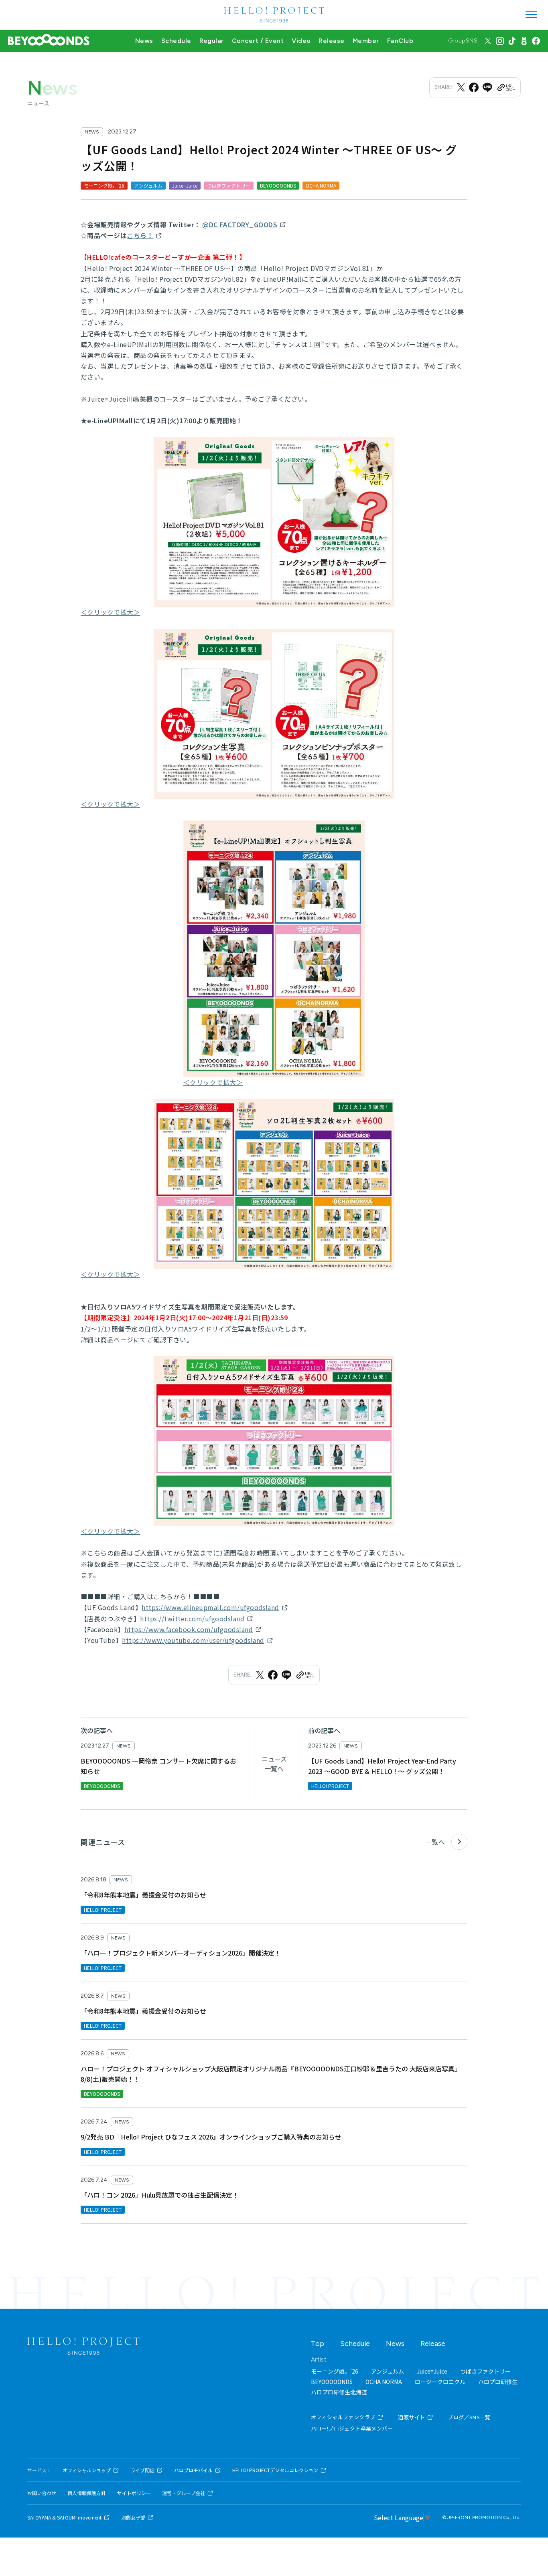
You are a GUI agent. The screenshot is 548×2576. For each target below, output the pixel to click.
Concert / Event (258, 41)
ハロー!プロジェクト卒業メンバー (352, 2428)
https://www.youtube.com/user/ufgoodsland (193, 1640)
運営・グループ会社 (184, 2493)
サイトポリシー (134, 2493)
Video (301, 41)
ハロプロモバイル (193, 2470)
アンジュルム (388, 2371)
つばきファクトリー (485, 2371)
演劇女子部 (133, 2517)
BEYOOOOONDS (332, 2382)
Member (366, 41)
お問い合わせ (42, 2493)
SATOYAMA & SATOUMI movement (64, 2517)
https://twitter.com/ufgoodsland (192, 1618)
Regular (212, 41)
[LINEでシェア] (487, 87)
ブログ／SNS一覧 (469, 2417)
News (144, 41)
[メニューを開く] (531, 14)
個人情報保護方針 (87, 2493)
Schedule (176, 41)
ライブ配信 (142, 2470)
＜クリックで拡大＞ (110, 612)
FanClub (400, 41)
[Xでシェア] (461, 87)
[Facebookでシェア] (474, 87)
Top (318, 2344)
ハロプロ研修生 (498, 2382)
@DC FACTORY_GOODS (239, 224)
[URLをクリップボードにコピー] (506, 87)
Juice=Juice (432, 2371)
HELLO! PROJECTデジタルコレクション (275, 2470)
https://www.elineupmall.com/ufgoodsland (210, 1607)
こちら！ (140, 235)
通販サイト (411, 2417)
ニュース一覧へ (274, 1764)
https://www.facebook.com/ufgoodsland (189, 1629)
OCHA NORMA (384, 2382)
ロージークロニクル (440, 2382)
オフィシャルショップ (87, 2470)
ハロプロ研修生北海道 (339, 2392)
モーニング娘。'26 (335, 2371)
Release (331, 41)
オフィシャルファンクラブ (343, 2417)
